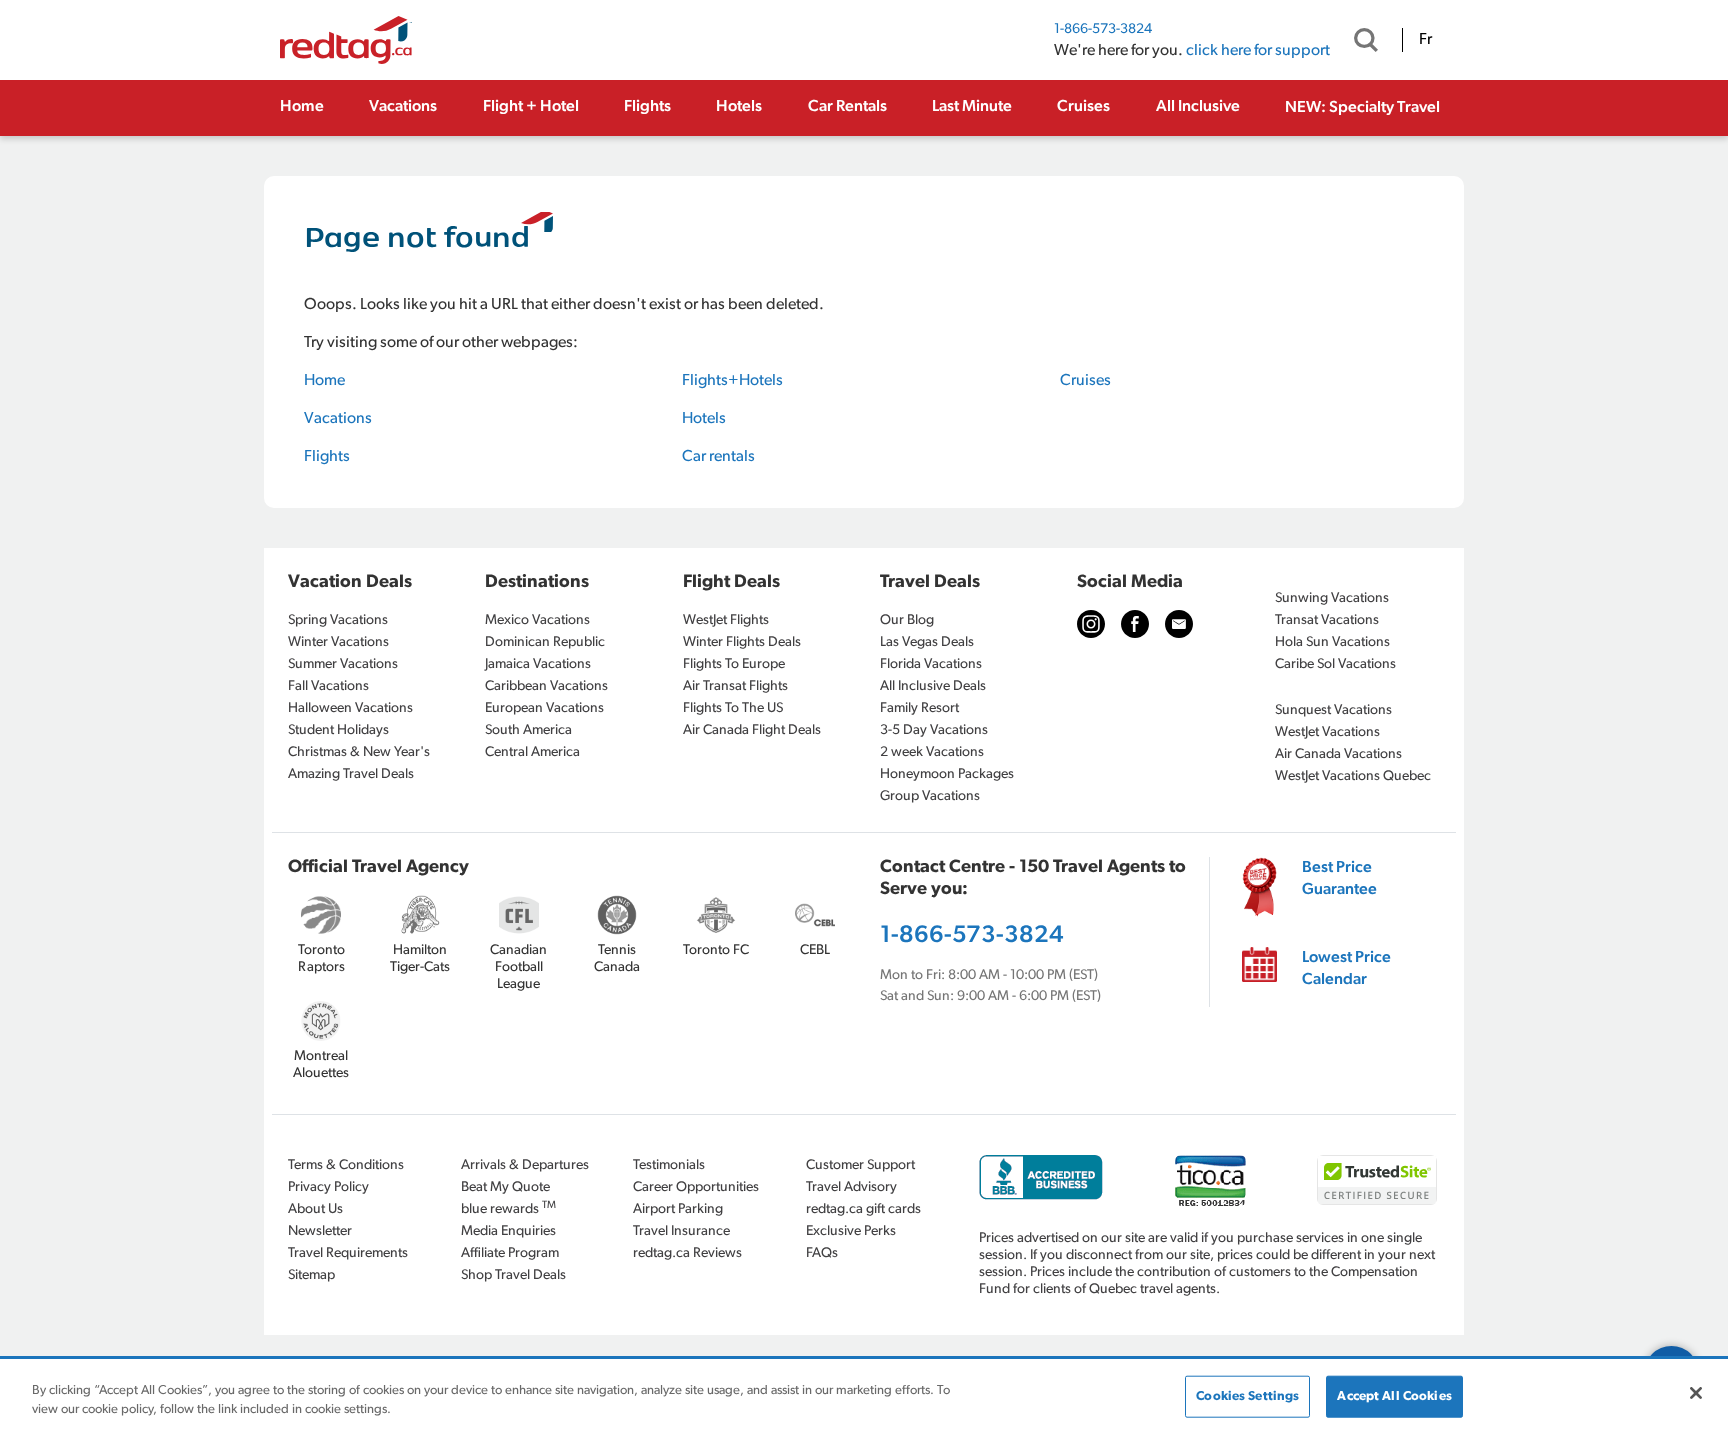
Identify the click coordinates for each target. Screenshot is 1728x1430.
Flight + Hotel (531, 107)
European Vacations (544, 708)
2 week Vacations (932, 752)
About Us (315, 1209)
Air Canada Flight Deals (752, 730)
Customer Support (860, 1165)
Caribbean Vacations (546, 686)
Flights (647, 107)
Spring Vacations (338, 620)
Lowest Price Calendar (1346, 969)
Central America (532, 752)
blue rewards (508, 1208)
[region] (864, 1395)
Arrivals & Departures (525, 1165)
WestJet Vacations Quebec (1353, 776)
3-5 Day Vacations (934, 730)
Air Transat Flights (735, 686)
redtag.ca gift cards (863, 1209)
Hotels (739, 107)
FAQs (822, 1253)
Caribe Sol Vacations (1335, 664)
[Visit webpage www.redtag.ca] (1179, 624)
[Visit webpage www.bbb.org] (1041, 1177)
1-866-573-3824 (1103, 29)
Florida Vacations (931, 664)
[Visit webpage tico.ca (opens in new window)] (1210, 1180)
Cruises (1083, 107)
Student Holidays (338, 730)
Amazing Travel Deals (351, 774)
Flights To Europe (734, 664)
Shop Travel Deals (513, 1275)
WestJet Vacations (1327, 732)
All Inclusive (1198, 107)
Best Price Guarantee (1339, 879)
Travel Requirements (348, 1253)
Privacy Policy (328, 1187)
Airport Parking (678, 1209)
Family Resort (919, 708)
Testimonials (669, 1165)
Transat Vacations (1327, 620)
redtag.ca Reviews (687, 1253)
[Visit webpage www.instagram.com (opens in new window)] (1091, 624)
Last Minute (972, 107)
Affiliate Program (510, 1253)
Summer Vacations (343, 664)
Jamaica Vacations (538, 664)
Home (302, 107)
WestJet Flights (726, 620)
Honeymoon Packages (947, 774)
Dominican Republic (545, 642)
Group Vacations (930, 796)
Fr (1425, 40)
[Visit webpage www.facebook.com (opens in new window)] (1135, 624)
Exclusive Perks (851, 1231)
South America (528, 730)
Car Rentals (847, 107)
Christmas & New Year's (359, 752)
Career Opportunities (696, 1187)
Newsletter (320, 1231)
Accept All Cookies (1394, 1396)
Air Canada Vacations (1338, 754)
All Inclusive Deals (933, 686)
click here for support (1258, 51)
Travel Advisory (851, 1187)
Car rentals (718, 457)
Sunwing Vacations (1332, 598)
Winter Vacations (338, 642)
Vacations (403, 107)
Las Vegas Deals (927, 642)
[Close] (1696, 1393)
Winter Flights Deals (742, 642)
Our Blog (907, 620)
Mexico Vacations (537, 620)
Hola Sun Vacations (1332, 642)
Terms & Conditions (346, 1165)
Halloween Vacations (350, 708)
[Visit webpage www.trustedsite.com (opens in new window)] (1377, 1180)
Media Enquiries (508, 1231)
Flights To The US (733, 708)
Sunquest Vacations (1333, 710)
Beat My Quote (505, 1187)
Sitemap (311, 1275)
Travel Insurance (681, 1231)
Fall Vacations (328, 686)
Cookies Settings (1247, 1396)
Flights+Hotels (732, 381)
